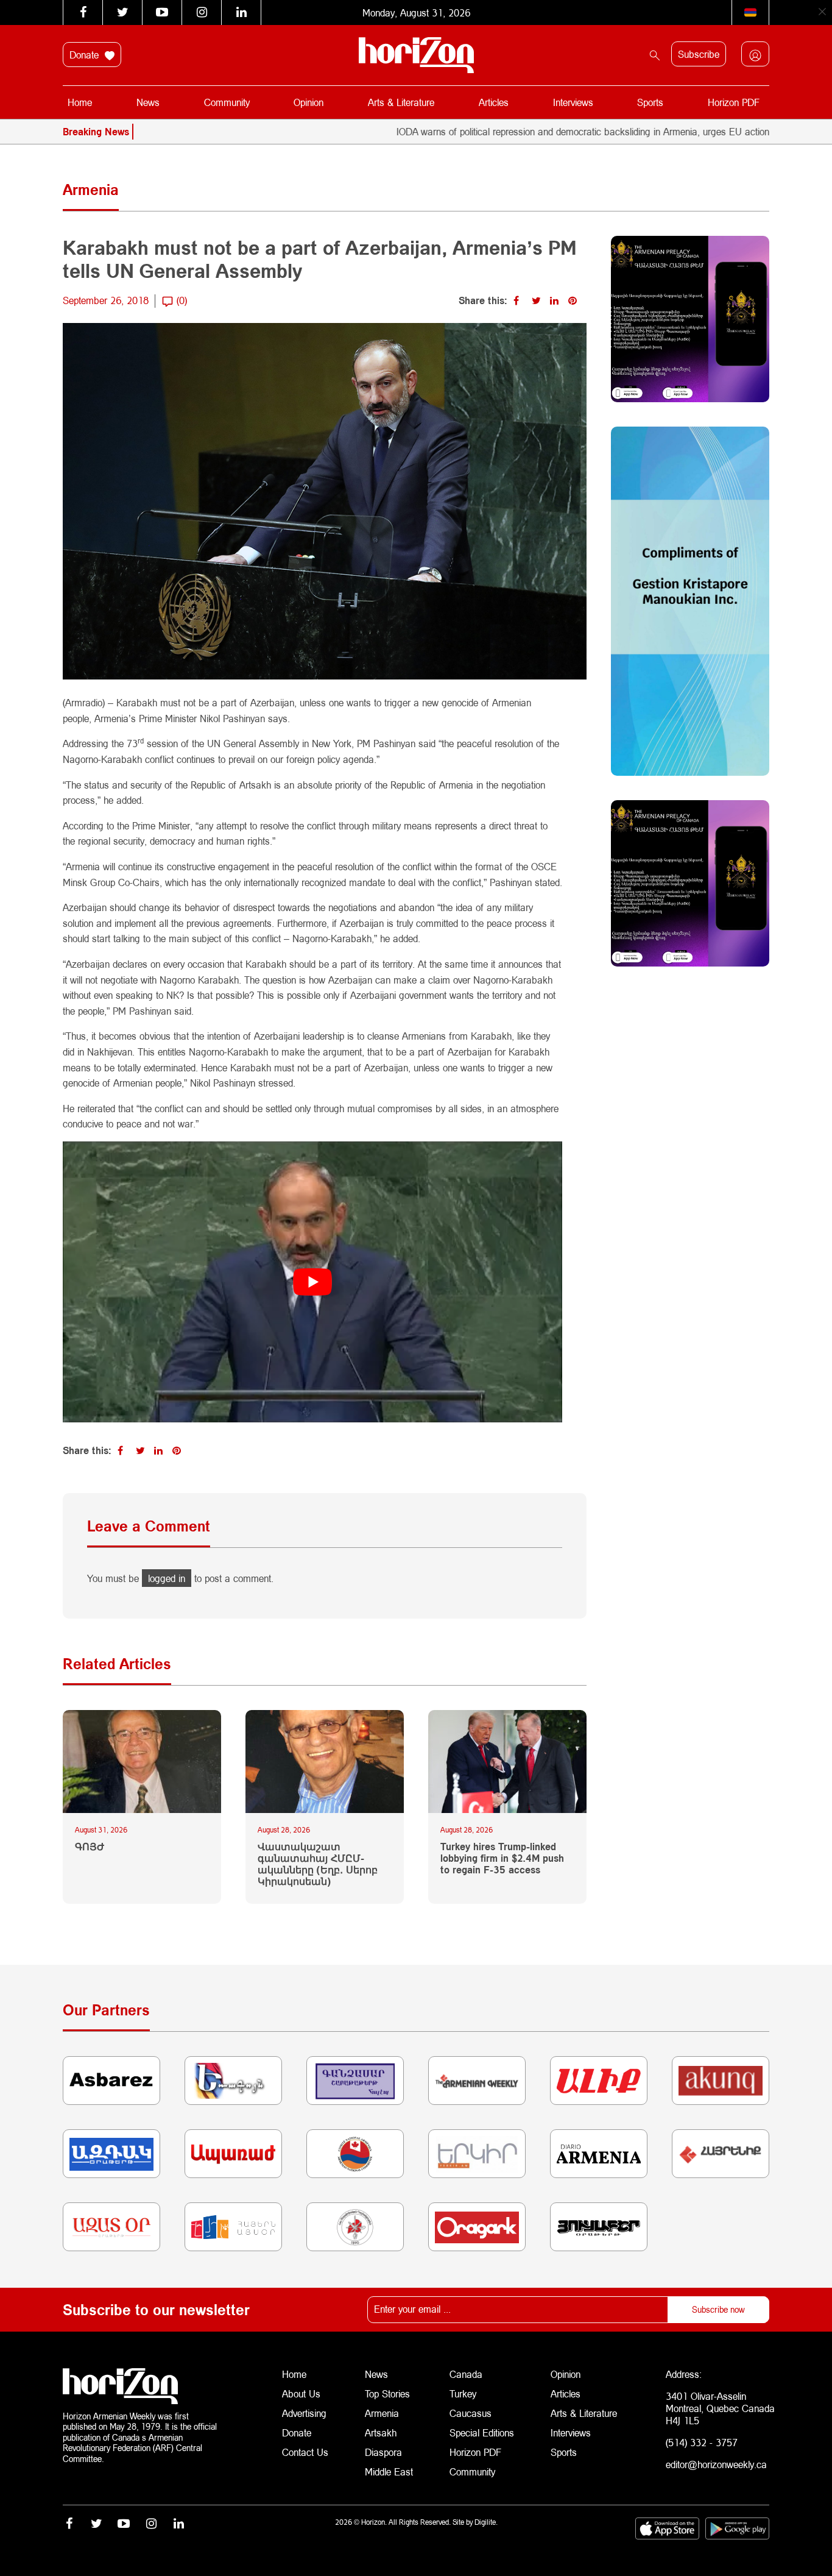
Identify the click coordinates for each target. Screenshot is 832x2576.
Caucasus (471, 2413)
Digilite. (486, 2522)
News (148, 102)
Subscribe (699, 54)
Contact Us (305, 2452)
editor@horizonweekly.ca (716, 2464)
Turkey (463, 2393)
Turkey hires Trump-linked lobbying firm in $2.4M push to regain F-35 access (502, 1858)
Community (227, 102)
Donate (86, 55)
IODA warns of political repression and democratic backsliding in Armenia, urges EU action (511, 131)
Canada (466, 2374)
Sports (650, 102)
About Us (301, 2393)
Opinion (308, 102)
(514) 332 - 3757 (702, 2442)
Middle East (389, 2471)
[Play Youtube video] (312, 1282)
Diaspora (383, 2452)
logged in (167, 1578)
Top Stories (387, 2393)
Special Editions (482, 2432)
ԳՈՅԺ (90, 1846)
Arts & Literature (401, 102)
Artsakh (381, 2432)
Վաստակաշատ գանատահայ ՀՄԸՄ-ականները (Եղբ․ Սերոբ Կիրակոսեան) (318, 1864)
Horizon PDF (734, 102)
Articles (494, 102)
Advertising (304, 2413)
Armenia (382, 2413)
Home (80, 102)
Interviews (573, 102)
